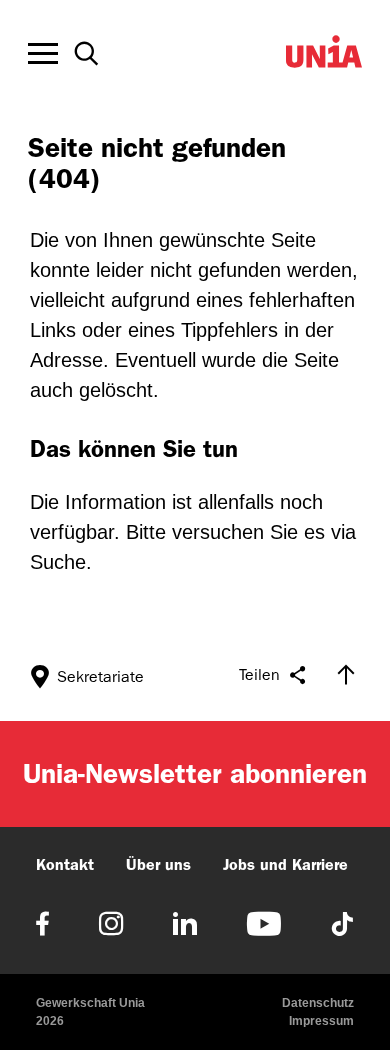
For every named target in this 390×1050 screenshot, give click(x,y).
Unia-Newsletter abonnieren (195, 773)
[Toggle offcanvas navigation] (43, 54)
